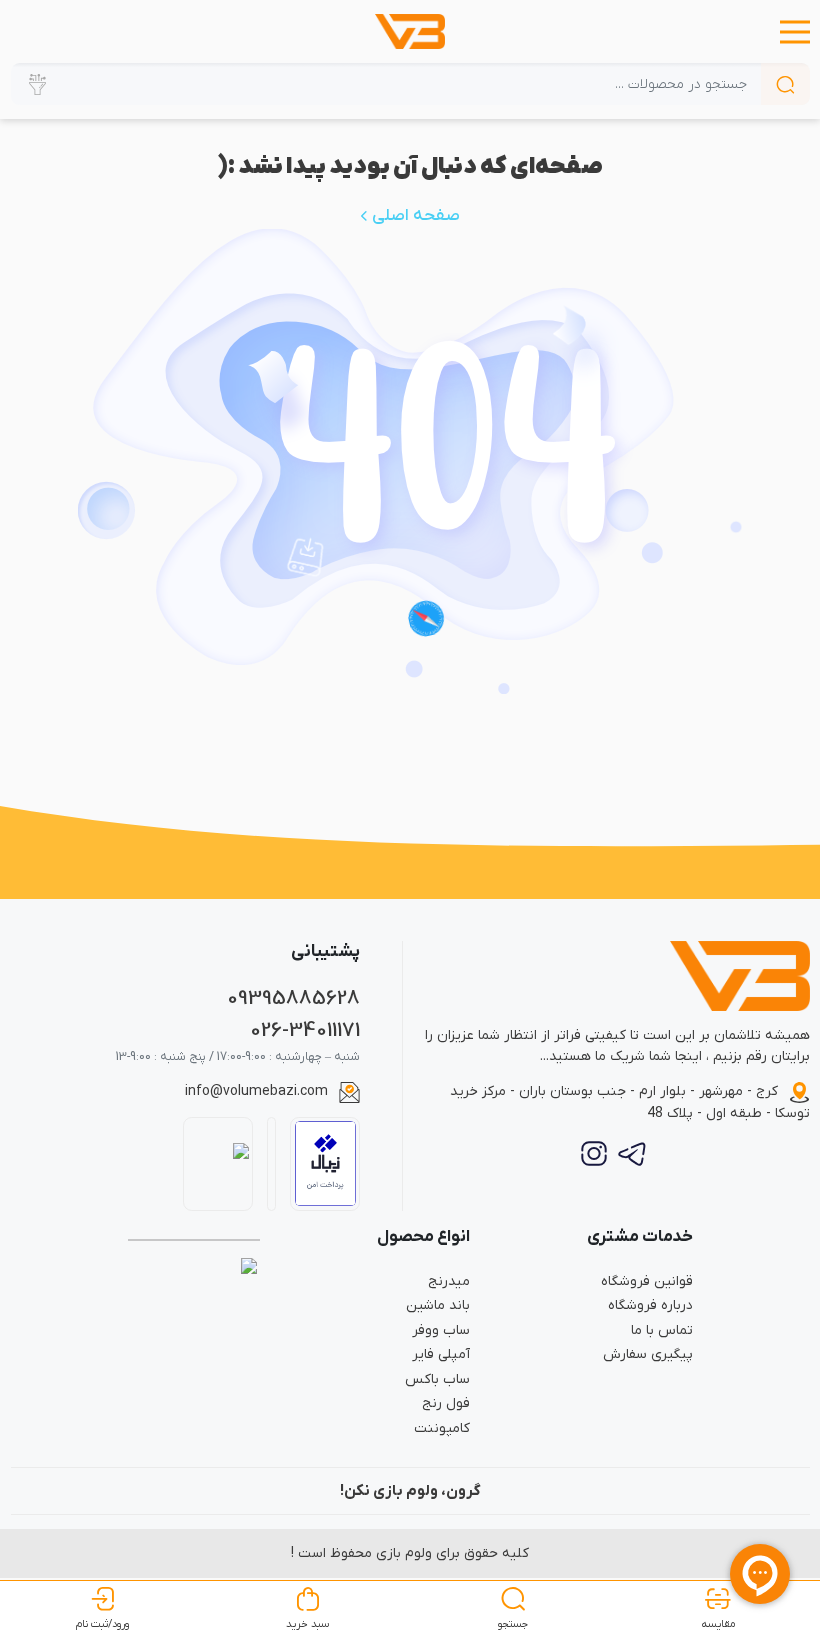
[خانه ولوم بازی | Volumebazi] (410, 31)
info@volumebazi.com (256, 1091)
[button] (795, 32)
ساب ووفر (441, 1330)
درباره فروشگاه (650, 1305)
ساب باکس (437, 1379)
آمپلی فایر (441, 1354)
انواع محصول (423, 1237)
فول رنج (446, 1403)
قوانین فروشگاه (647, 1281)
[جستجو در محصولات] (785, 84)
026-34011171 (305, 1030)
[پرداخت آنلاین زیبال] (325, 1163)
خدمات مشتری (640, 1237)
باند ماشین (438, 1305)
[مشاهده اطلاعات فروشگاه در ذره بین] (218, 1164)
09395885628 (293, 998)
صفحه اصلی (414, 215)
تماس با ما (662, 1330)
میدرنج (449, 1281)
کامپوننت (442, 1428)
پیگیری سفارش (648, 1354)
